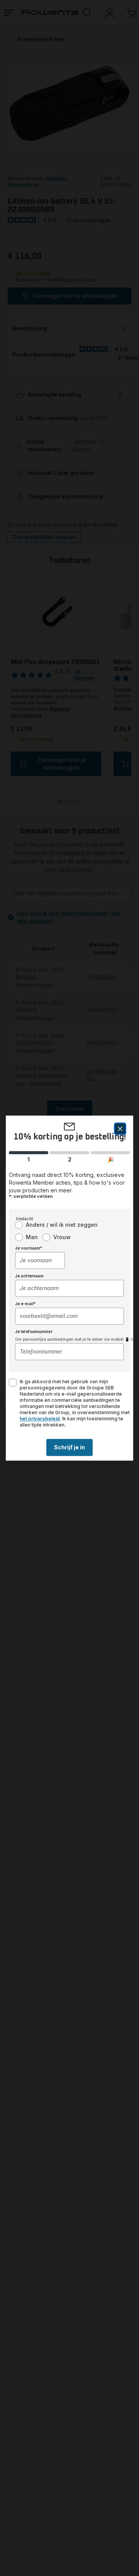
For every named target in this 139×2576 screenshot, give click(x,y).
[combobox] (40, 1260)
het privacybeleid (40, 1419)
